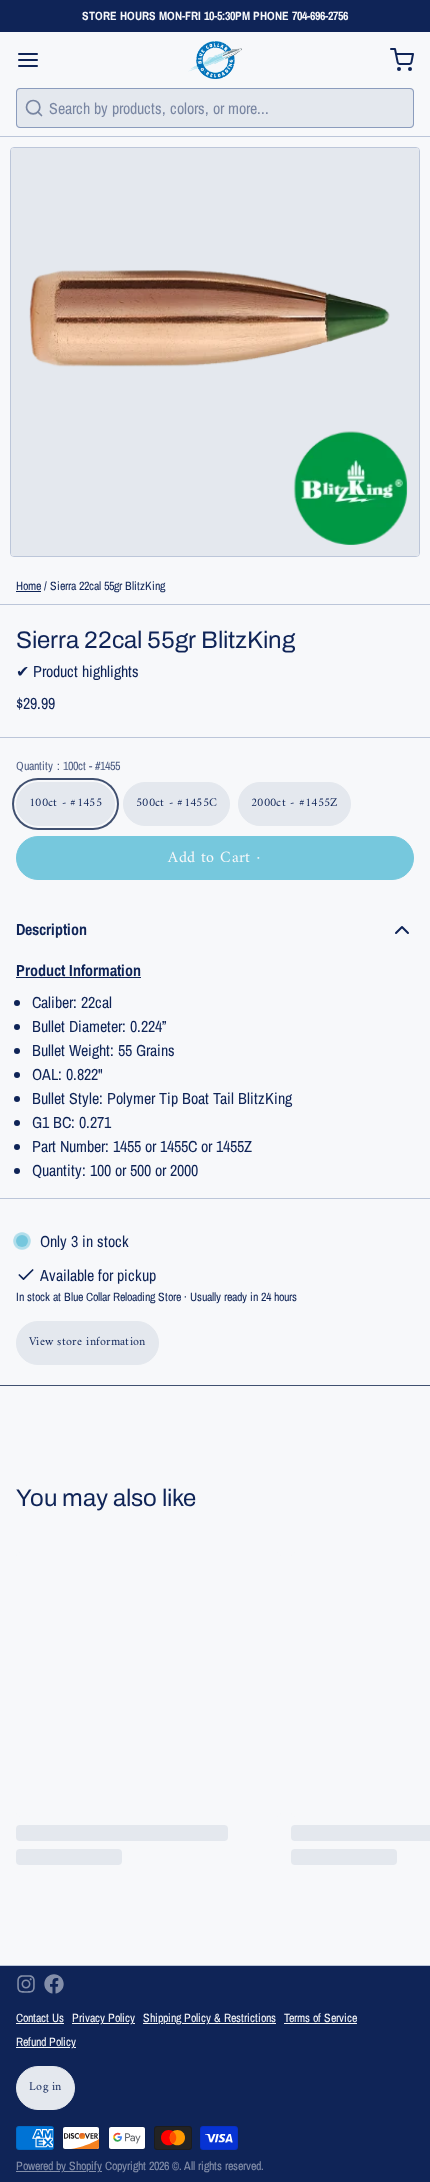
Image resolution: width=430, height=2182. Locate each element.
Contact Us (40, 2018)
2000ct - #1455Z (294, 803)
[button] (215, 858)
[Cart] (394, 60)
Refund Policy (46, 2042)
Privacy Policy (103, 2018)
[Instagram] (26, 1984)
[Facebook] (54, 1984)
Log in (45, 2087)
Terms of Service (320, 2018)
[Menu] (36, 60)
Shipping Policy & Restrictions (209, 2018)
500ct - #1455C (176, 803)
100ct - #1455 (65, 803)
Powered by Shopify (59, 2166)
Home (28, 586)
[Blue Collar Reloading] (214, 60)
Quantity (68, 766)
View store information (87, 1342)
